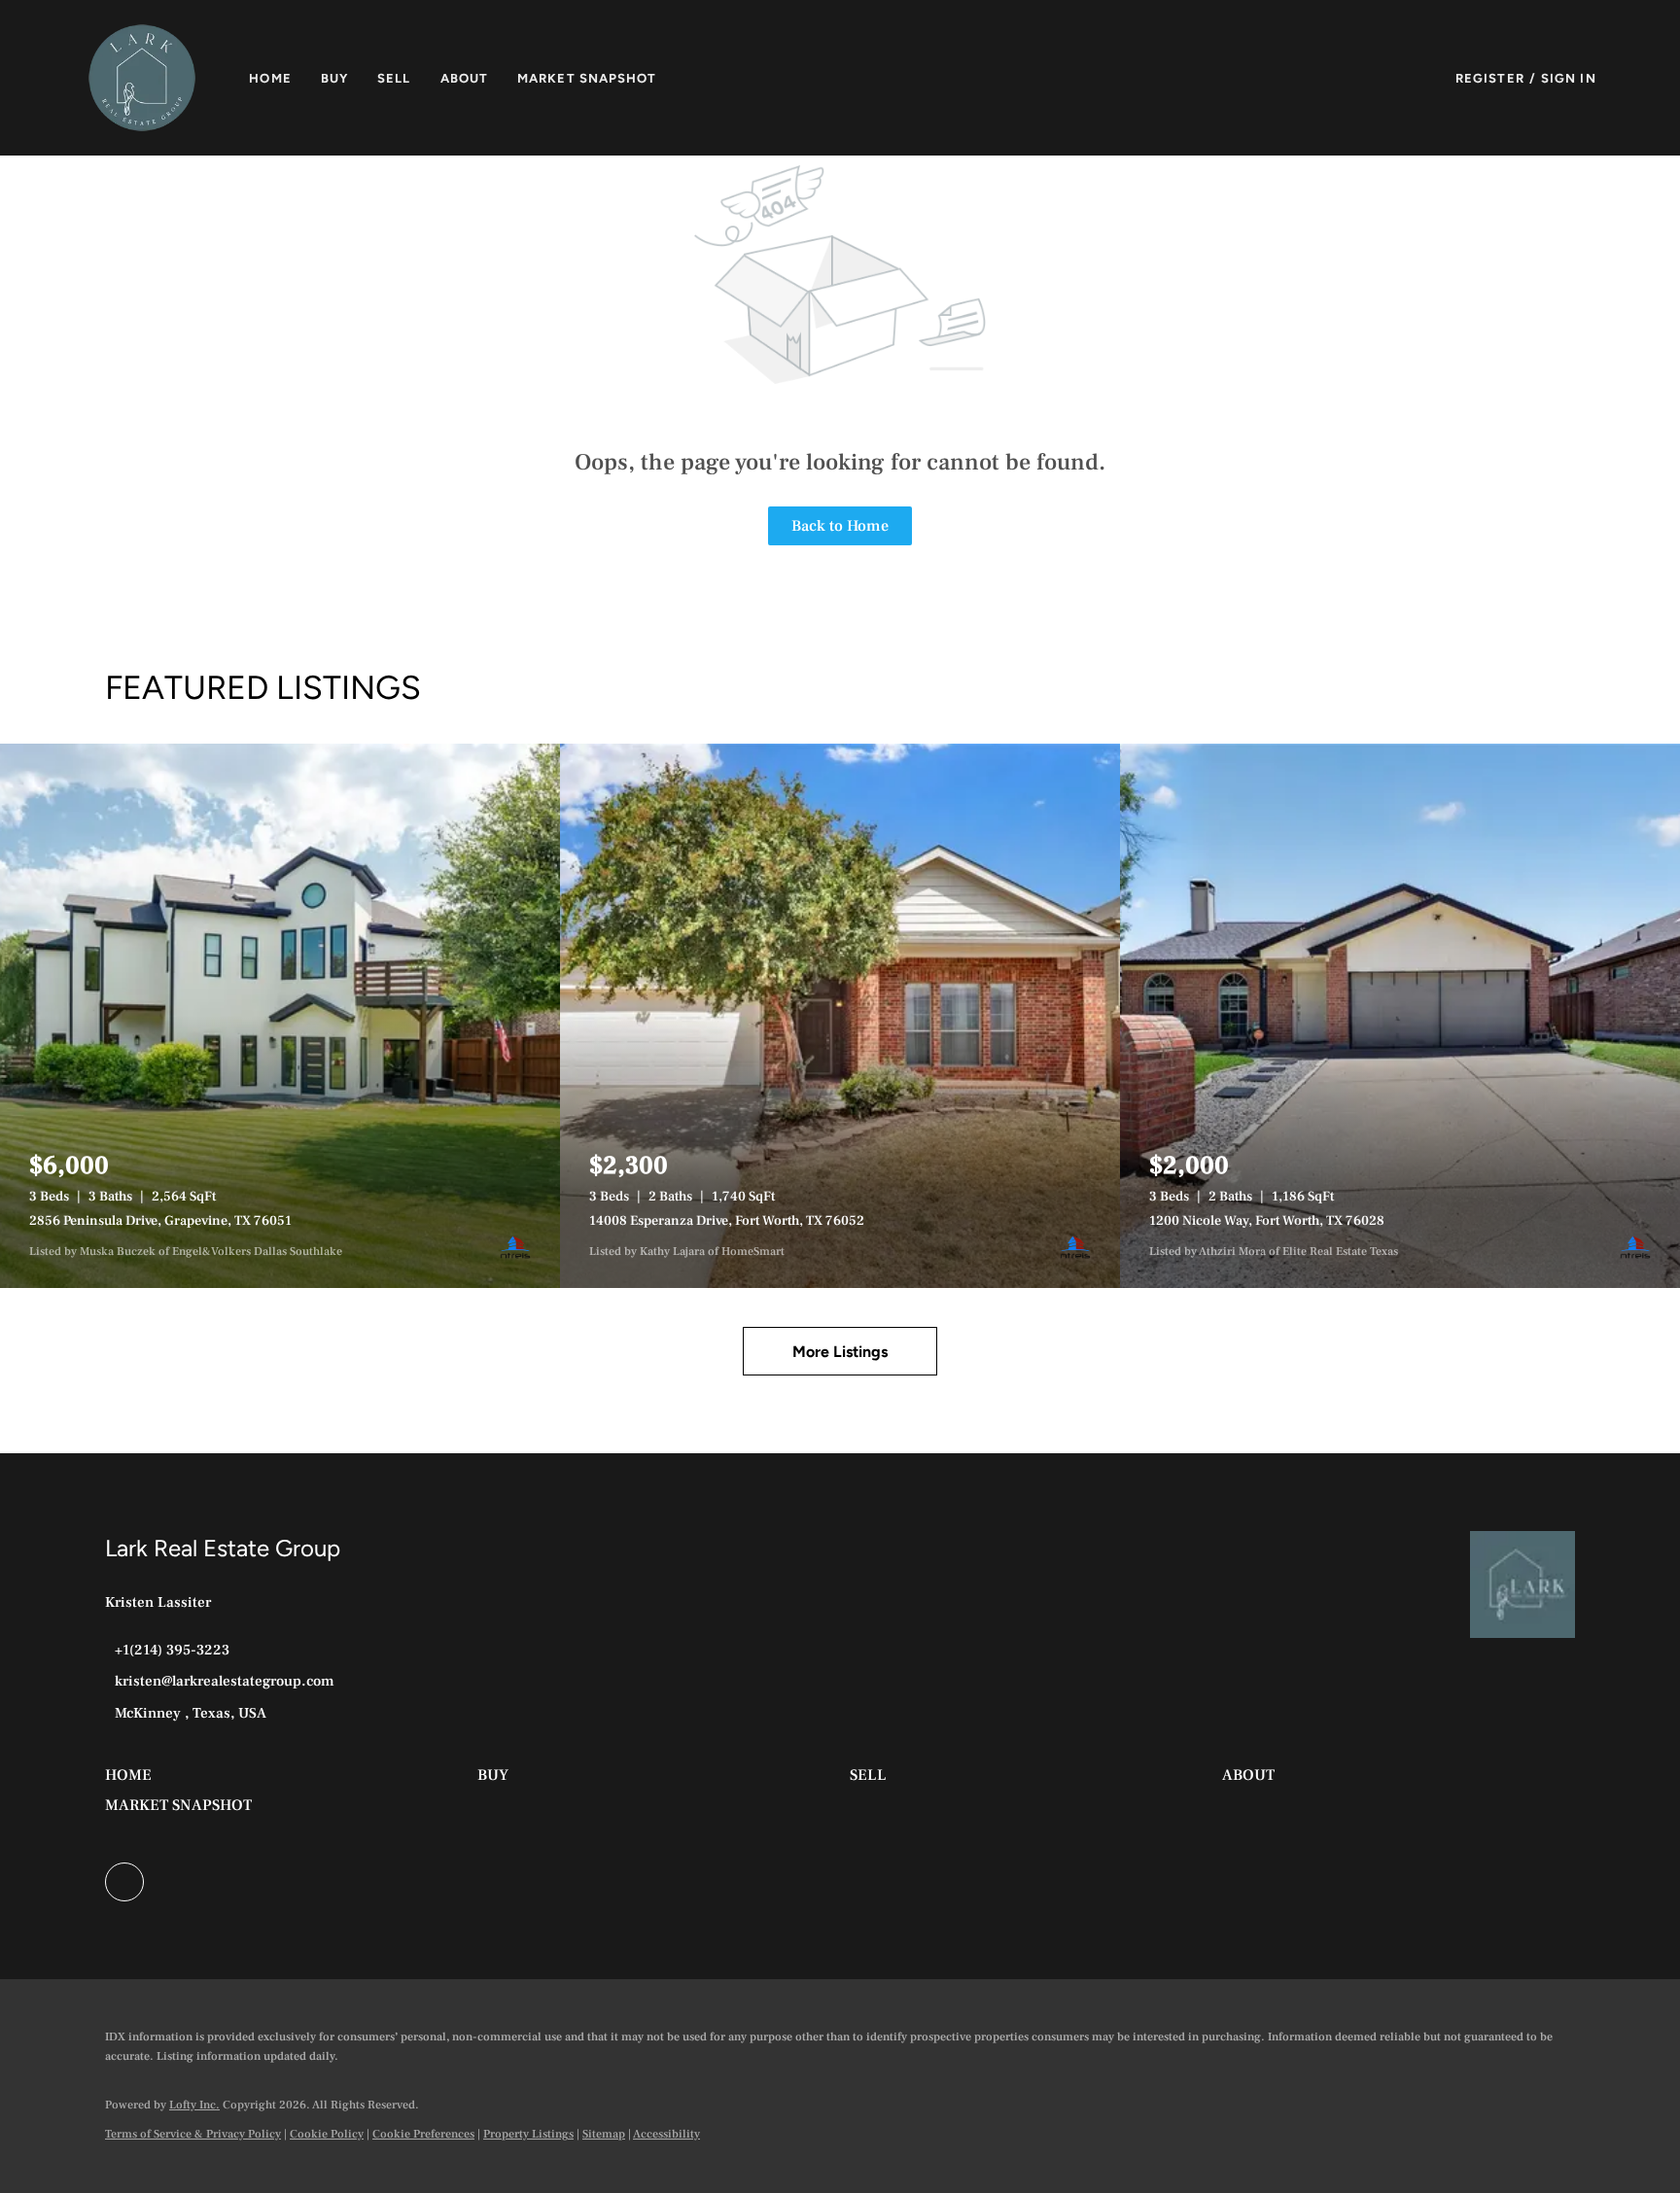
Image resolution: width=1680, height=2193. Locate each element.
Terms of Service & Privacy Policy (193, 2134)
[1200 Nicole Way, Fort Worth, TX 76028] (1400, 1016)
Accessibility (666, 2134)
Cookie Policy (327, 2134)
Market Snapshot (587, 78)
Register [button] (1490, 78)
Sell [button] (394, 78)
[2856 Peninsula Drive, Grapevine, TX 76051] (280, 1016)
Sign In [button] (1569, 78)
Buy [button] (334, 78)
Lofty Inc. (194, 2105)
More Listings (840, 1352)
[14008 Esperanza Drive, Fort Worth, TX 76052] (840, 1016)
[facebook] (124, 1882)
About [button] (465, 78)
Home (270, 78)
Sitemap (604, 2134)
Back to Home (840, 526)
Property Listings (528, 2134)
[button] (142, 78)
